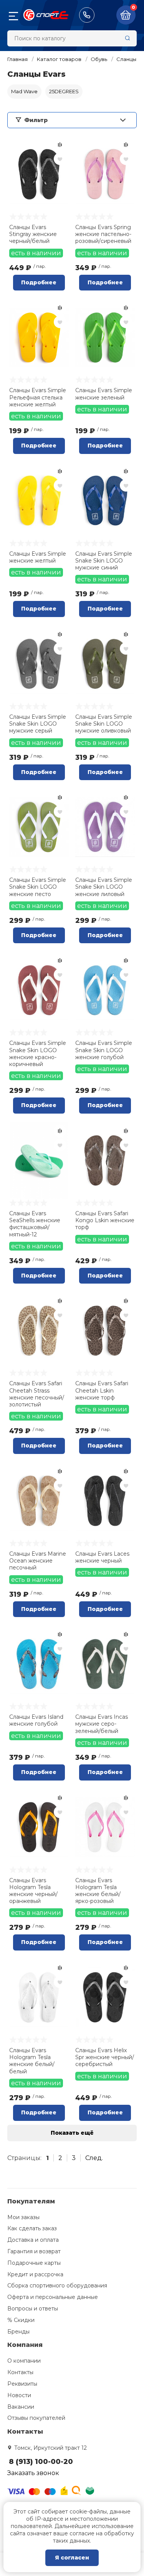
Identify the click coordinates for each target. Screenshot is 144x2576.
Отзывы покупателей (36, 2418)
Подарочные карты (34, 2263)
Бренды (18, 2332)
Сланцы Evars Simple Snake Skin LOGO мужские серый (38, 724)
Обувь (99, 59)
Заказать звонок (33, 2473)
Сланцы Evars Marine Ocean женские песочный (38, 1561)
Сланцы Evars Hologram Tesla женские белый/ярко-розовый (98, 1891)
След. (94, 2158)
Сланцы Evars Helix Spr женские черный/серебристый (105, 2057)
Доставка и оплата (33, 2240)
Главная (17, 59)
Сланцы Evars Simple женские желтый (38, 557)
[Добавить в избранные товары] (60, 159)
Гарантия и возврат (34, 2251)
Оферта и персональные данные (53, 2297)
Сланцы (126, 59)
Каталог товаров (59, 59)
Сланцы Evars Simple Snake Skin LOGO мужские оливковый (104, 724)
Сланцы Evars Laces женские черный (102, 1557)
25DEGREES (64, 91)
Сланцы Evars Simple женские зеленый (104, 394)
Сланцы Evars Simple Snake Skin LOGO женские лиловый (104, 887)
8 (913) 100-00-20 (87, 15)
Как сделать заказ (32, 2228)
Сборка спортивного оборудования (57, 2286)
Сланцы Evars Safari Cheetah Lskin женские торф (102, 1390)
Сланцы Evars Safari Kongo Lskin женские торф (105, 1220)
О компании (24, 2361)
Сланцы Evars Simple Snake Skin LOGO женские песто (38, 887)
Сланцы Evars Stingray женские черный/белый (33, 234)
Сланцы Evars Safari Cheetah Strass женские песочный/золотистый (37, 1394)
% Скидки (21, 2320)
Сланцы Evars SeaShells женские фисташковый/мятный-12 (35, 1224)
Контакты (20, 2372)
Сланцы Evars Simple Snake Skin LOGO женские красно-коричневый (38, 1054)
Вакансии (21, 2407)
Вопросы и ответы (33, 2309)
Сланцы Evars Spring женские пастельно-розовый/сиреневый (103, 234)
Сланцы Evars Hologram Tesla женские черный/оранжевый (33, 1891)
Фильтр (36, 120)
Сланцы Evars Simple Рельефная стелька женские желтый (38, 397)
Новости (19, 2395)
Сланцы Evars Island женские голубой (36, 1720)
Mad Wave (24, 91)
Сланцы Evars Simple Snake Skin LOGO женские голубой (104, 1050)
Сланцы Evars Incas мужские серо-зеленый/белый (102, 1724)
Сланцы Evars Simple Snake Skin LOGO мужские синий (104, 561)
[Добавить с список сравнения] (60, 145)
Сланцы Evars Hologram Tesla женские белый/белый (32, 2061)
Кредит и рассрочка (35, 2274)
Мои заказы (23, 2217)
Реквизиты (22, 2384)
